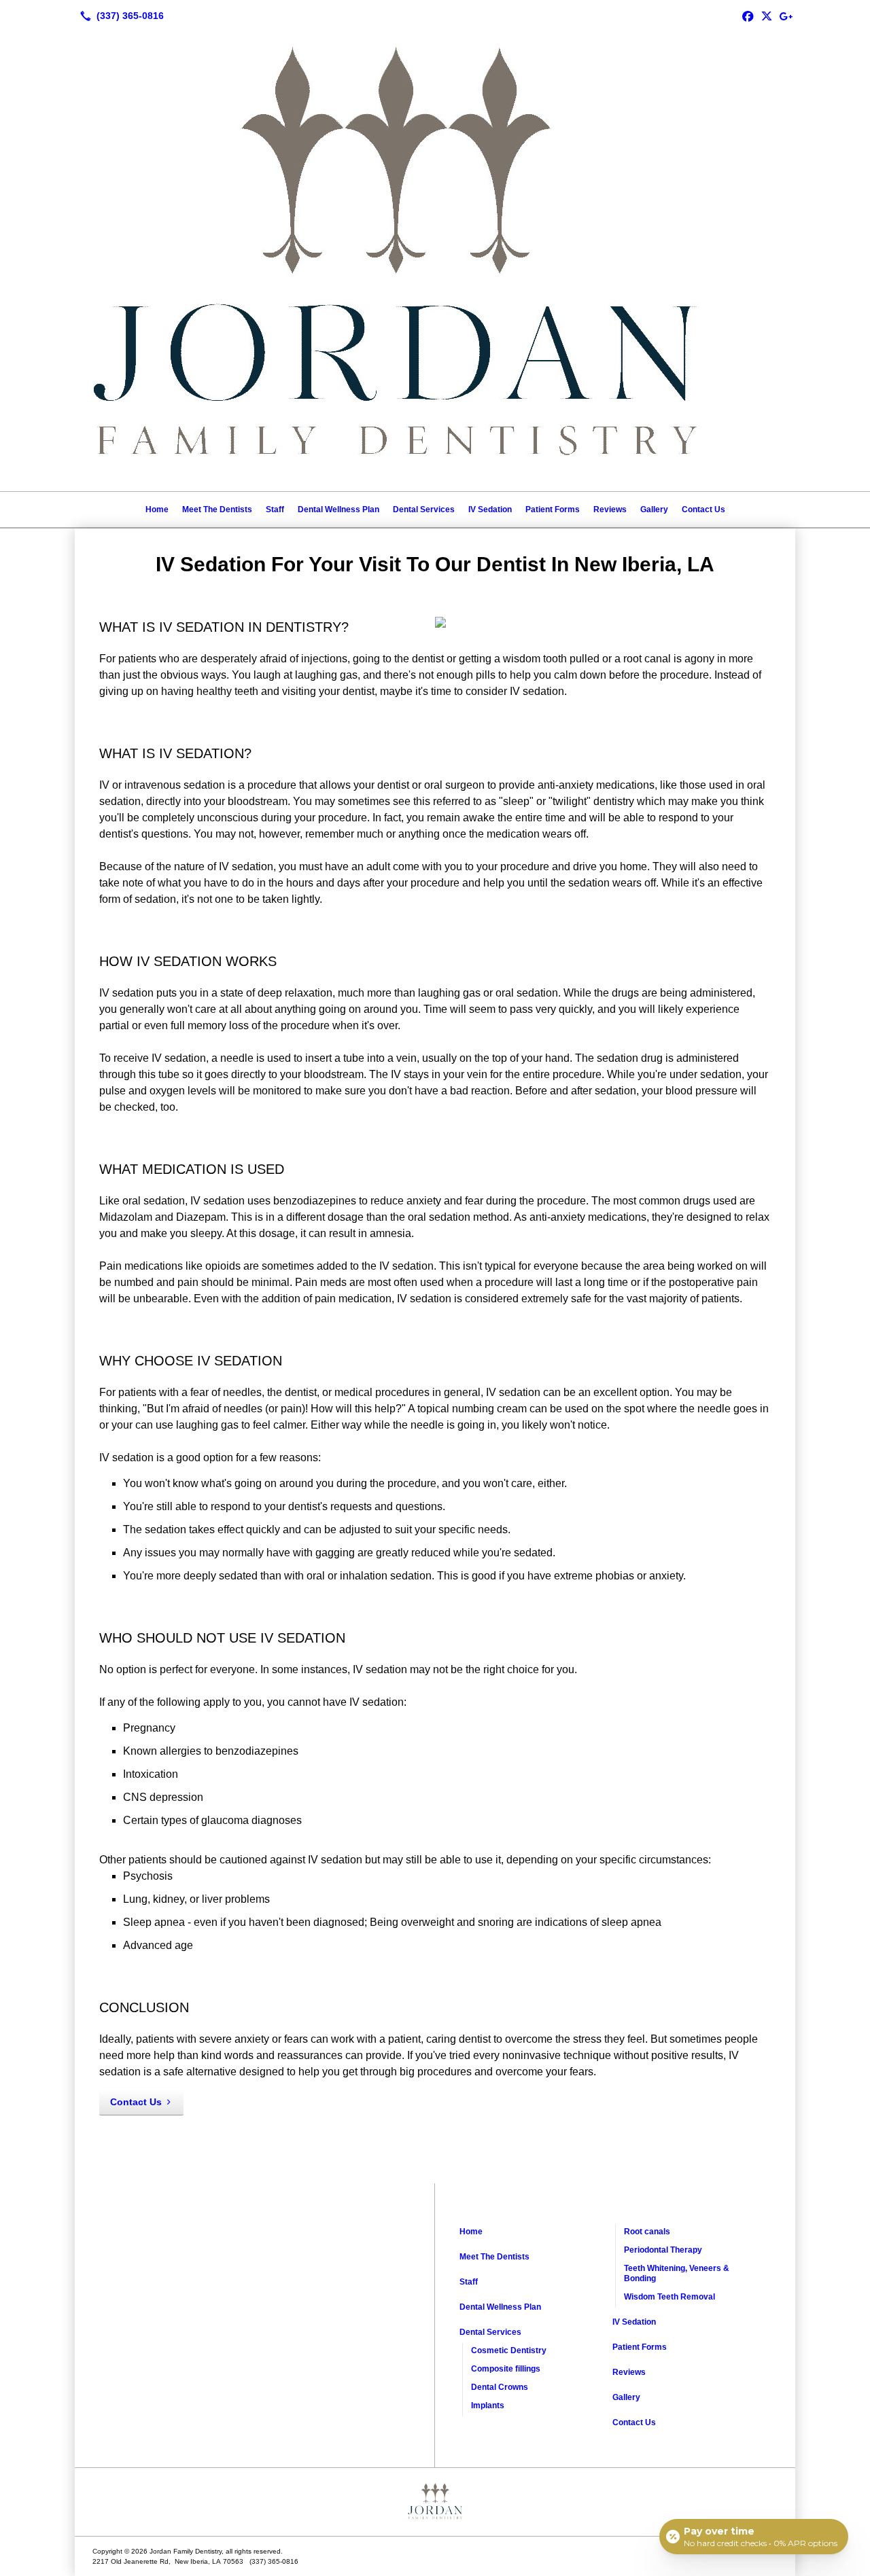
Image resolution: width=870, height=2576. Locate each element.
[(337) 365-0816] (119, 16)
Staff (275, 509)
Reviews (610, 509)
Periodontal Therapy (663, 2250)
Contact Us (703, 509)
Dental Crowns (500, 2387)
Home (157, 509)
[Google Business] (786, 16)
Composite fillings (506, 2369)
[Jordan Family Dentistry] (435, 2502)
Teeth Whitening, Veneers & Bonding (677, 2273)
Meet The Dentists (217, 509)
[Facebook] (748, 16)
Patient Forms (553, 509)
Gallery (654, 509)
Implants (488, 2405)
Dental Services (424, 509)
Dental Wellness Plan (338, 509)
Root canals (647, 2232)
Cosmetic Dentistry (509, 2350)
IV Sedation (490, 509)
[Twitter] (767, 16)
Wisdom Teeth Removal (669, 2297)
